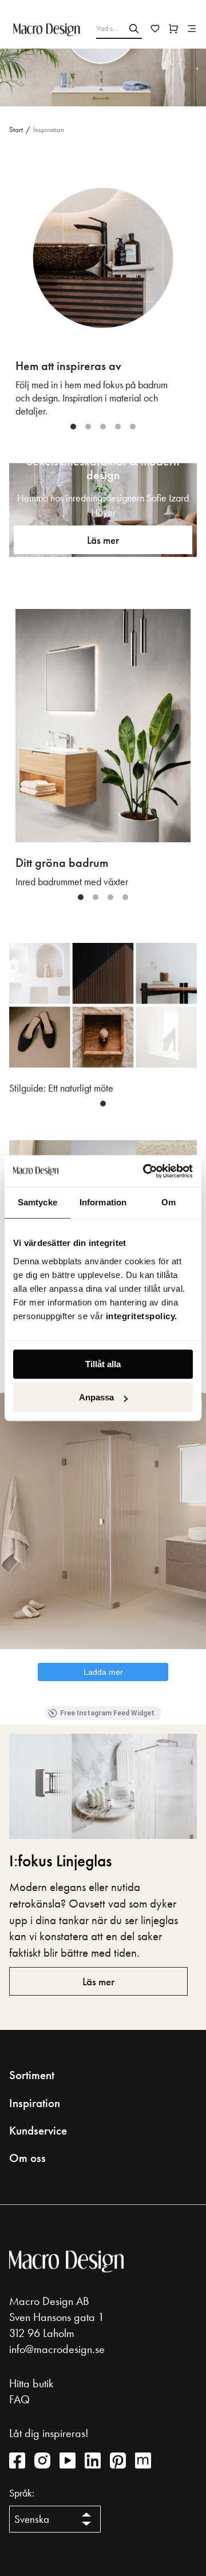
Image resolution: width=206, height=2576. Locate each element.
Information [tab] (103, 1202)
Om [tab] (169, 1202)
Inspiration (35, 2103)
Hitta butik (31, 2383)
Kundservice (38, 2131)
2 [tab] (88, 427)
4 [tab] (118, 427)
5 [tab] (133, 427)
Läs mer (103, 540)
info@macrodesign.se (57, 2349)
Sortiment (32, 2075)
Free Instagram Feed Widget (107, 1713)
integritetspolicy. (143, 1316)
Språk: (22, 2493)
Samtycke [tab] (37, 1202)
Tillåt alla (103, 1364)
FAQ (19, 2399)
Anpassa (96, 1397)
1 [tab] (73, 427)
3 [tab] (103, 427)
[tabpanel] (103, 294)
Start (16, 130)
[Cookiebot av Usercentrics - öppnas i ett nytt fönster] (145, 1171)
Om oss (27, 2158)
